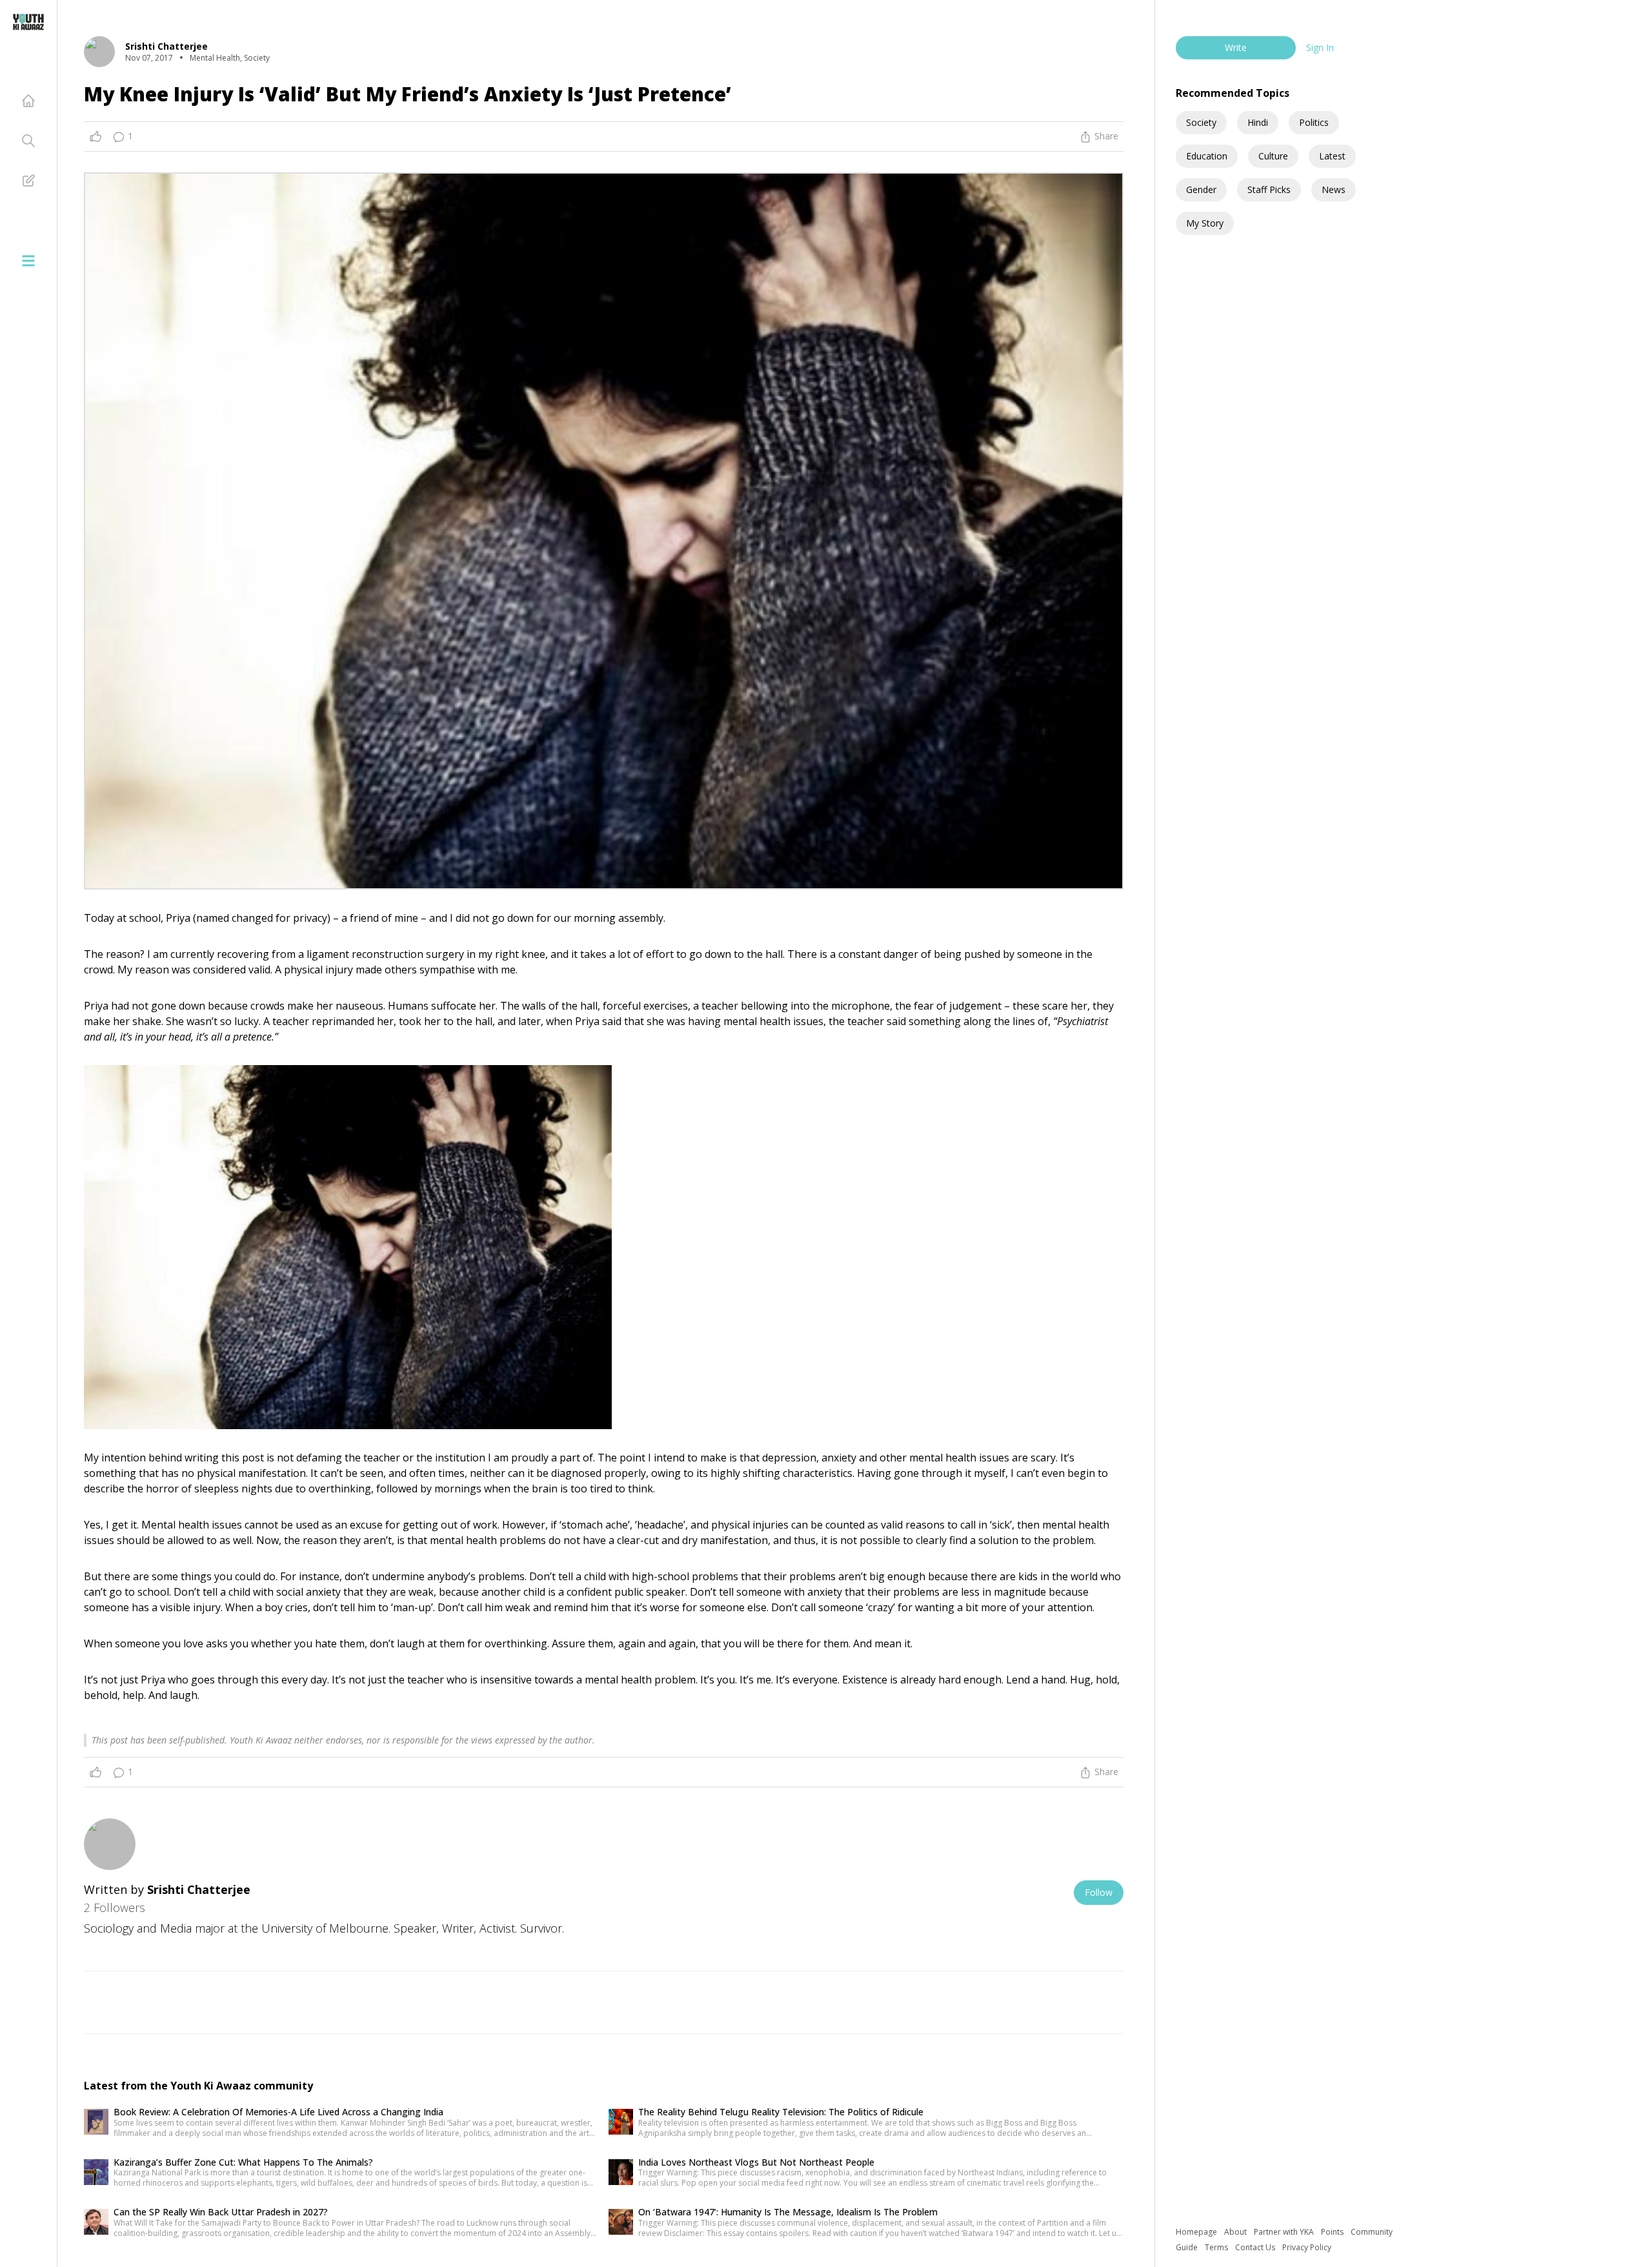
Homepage (1197, 2232)
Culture (1273, 156)
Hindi (1258, 122)
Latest (1332, 156)
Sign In (1320, 47)
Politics (1314, 122)
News (1334, 189)
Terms (1217, 2247)
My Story (1205, 223)
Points (1333, 2232)
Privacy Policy (1307, 2247)
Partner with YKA (1285, 2232)
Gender (1201, 189)
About (1236, 2232)
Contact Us (1256, 2247)
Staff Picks (1269, 189)
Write (1236, 47)
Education (1207, 156)
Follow (1099, 1892)
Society (1201, 122)
